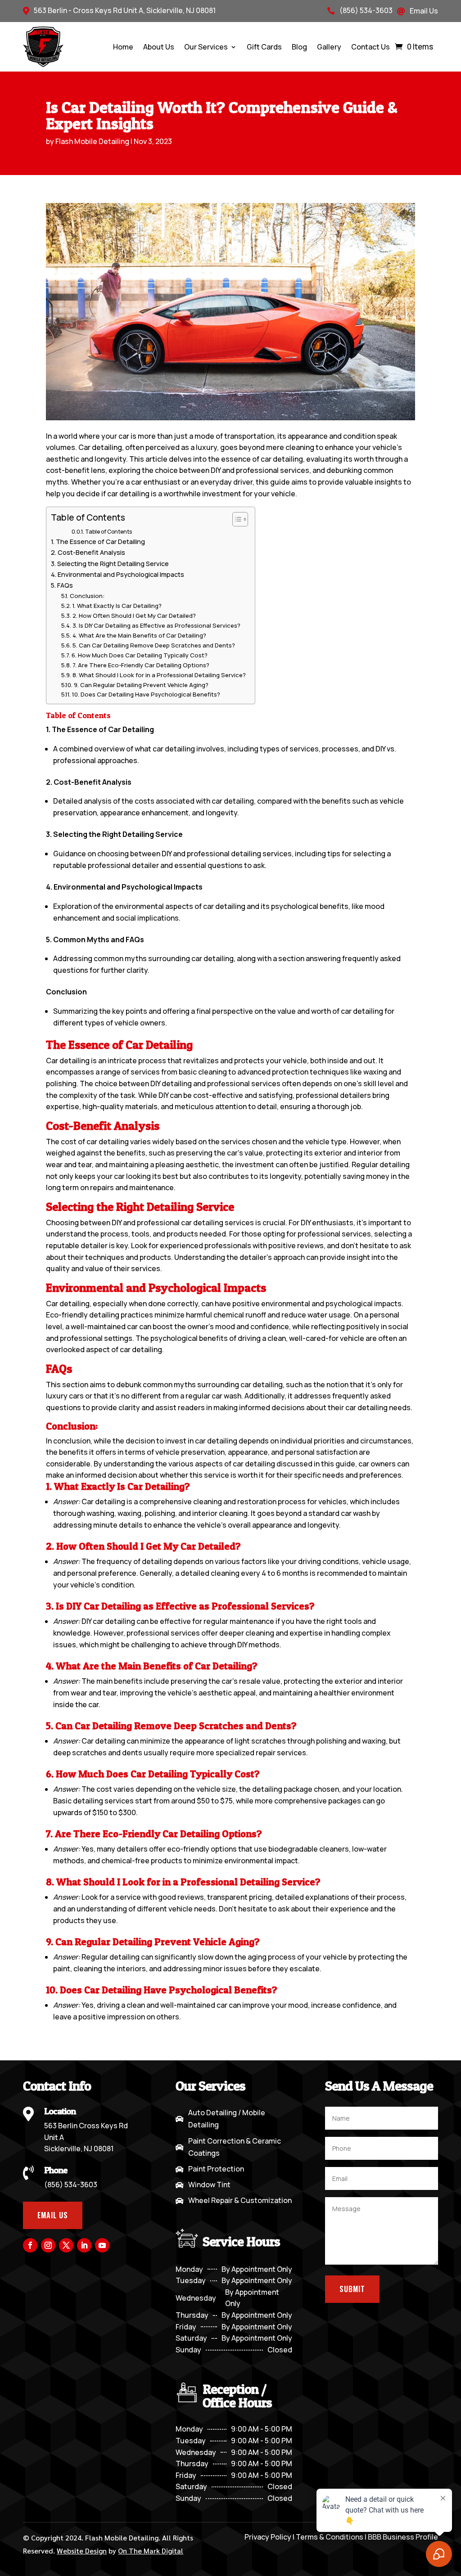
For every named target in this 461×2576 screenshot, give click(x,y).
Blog (299, 47)
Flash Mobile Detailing (92, 141)
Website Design (82, 2551)
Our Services (206, 47)
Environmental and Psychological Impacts (121, 574)
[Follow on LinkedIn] (84, 2245)
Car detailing (68, 1304)
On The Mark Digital (151, 2551)
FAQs (65, 585)
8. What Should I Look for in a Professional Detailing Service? (159, 675)
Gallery (329, 47)
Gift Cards (264, 47)
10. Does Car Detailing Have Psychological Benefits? (146, 694)
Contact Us (371, 47)
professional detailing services (239, 854)
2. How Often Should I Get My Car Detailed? (134, 616)
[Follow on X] (66, 2245)
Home (123, 47)
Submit (352, 2289)
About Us (159, 47)
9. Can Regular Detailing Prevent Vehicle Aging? (141, 685)
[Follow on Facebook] (30, 2245)
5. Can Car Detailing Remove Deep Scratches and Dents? (154, 645)
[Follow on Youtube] (102, 2245)
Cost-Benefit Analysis (91, 552)
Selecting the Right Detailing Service (113, 564)
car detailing (202, 1223)
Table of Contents (108, 532)
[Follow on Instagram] (48, 2245)
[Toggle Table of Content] (236, 519)
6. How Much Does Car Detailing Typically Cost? (140, 655)
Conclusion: (87, 596)
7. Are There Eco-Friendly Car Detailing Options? (141, 665)
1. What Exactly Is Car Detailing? (117, 606)
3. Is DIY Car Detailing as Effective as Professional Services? (156, 625)
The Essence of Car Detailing (100, 542)
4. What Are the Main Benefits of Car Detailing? (139, 635)
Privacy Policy (268, 2537)
